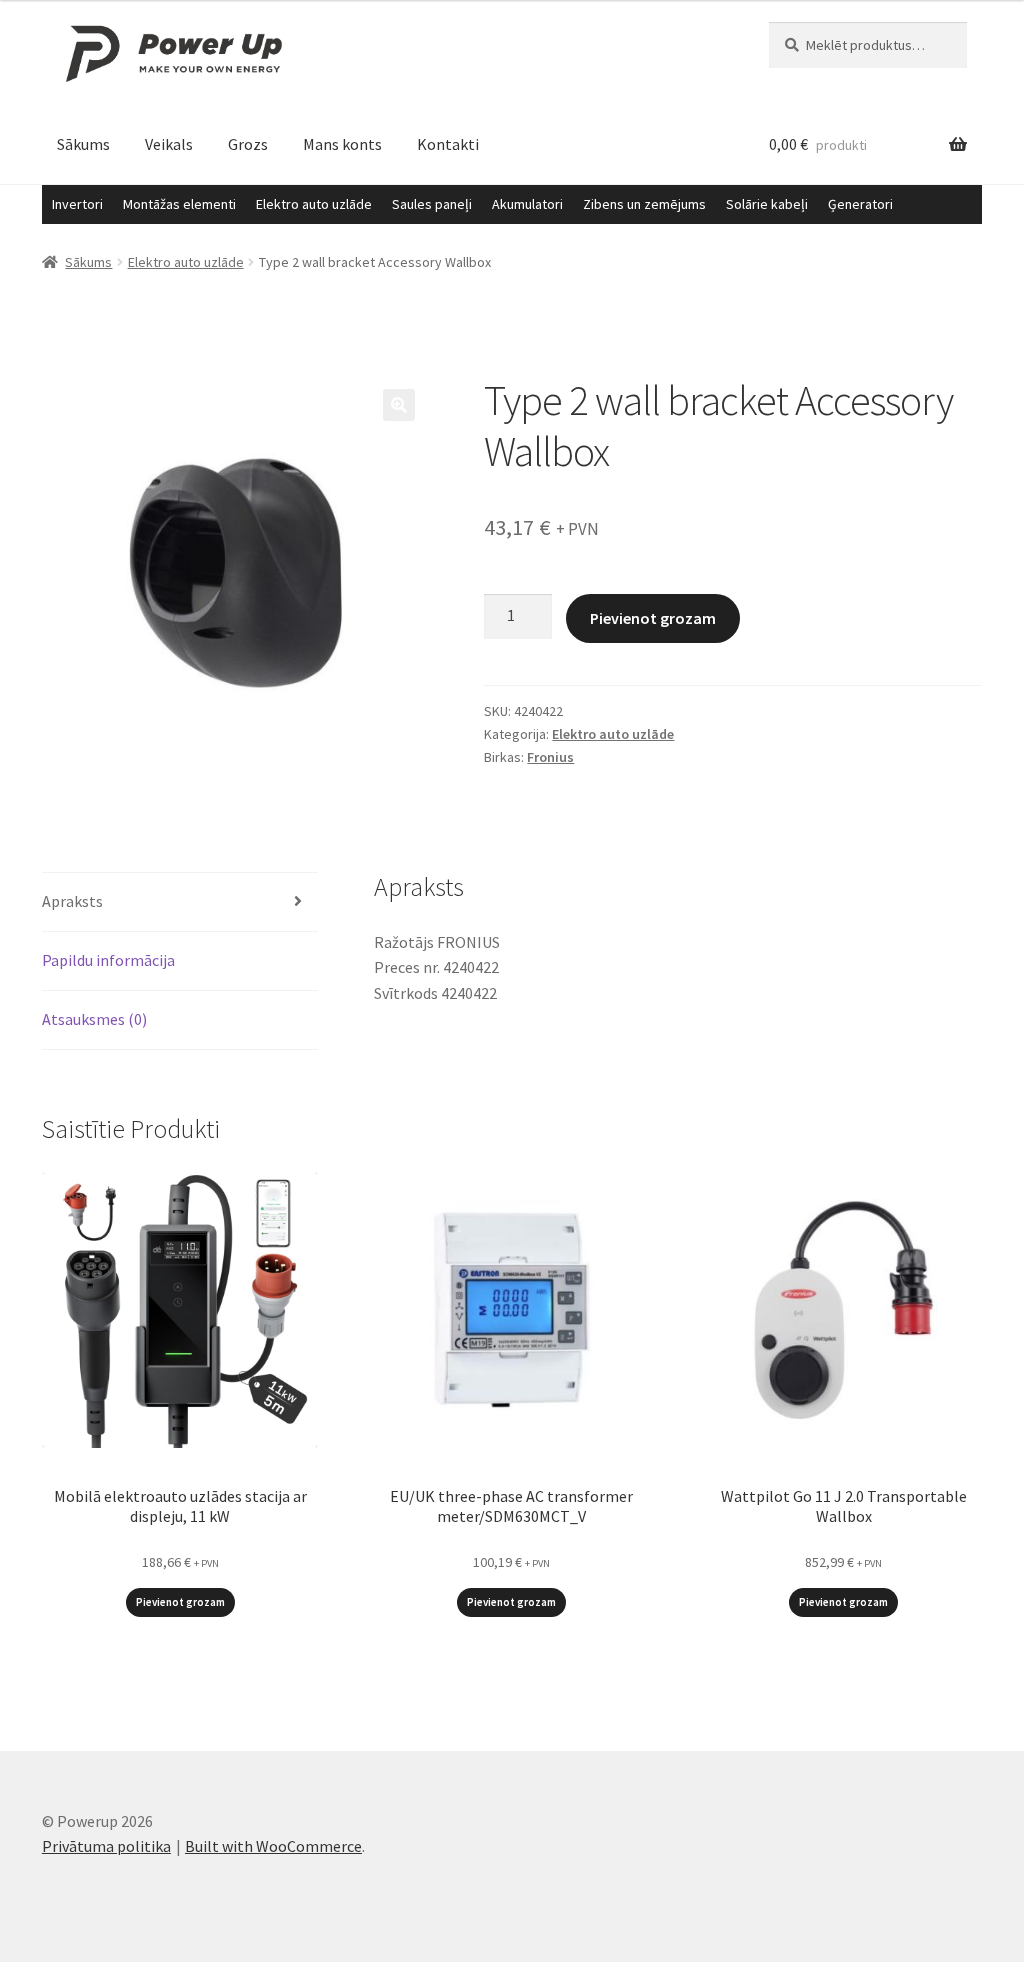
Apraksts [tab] (72, 901)
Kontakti (448, 144)
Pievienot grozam (653, 618)
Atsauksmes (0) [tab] (94, 1019)
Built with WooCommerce (273, 1846)
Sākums (83, 144)
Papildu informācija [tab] (108, 960)
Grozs (248, 144)
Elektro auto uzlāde (314, 204)
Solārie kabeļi (767, 204)
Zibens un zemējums (644, 204)
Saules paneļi (432, 204)
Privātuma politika (106, 1846)
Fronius (550, 757)
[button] (399, 405)
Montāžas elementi (179, 204)
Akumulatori (527, 204)
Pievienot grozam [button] (180, 1602)
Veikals (169, 144)
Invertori (77, 204)
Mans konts (342, 144)
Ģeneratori (860, 204)
